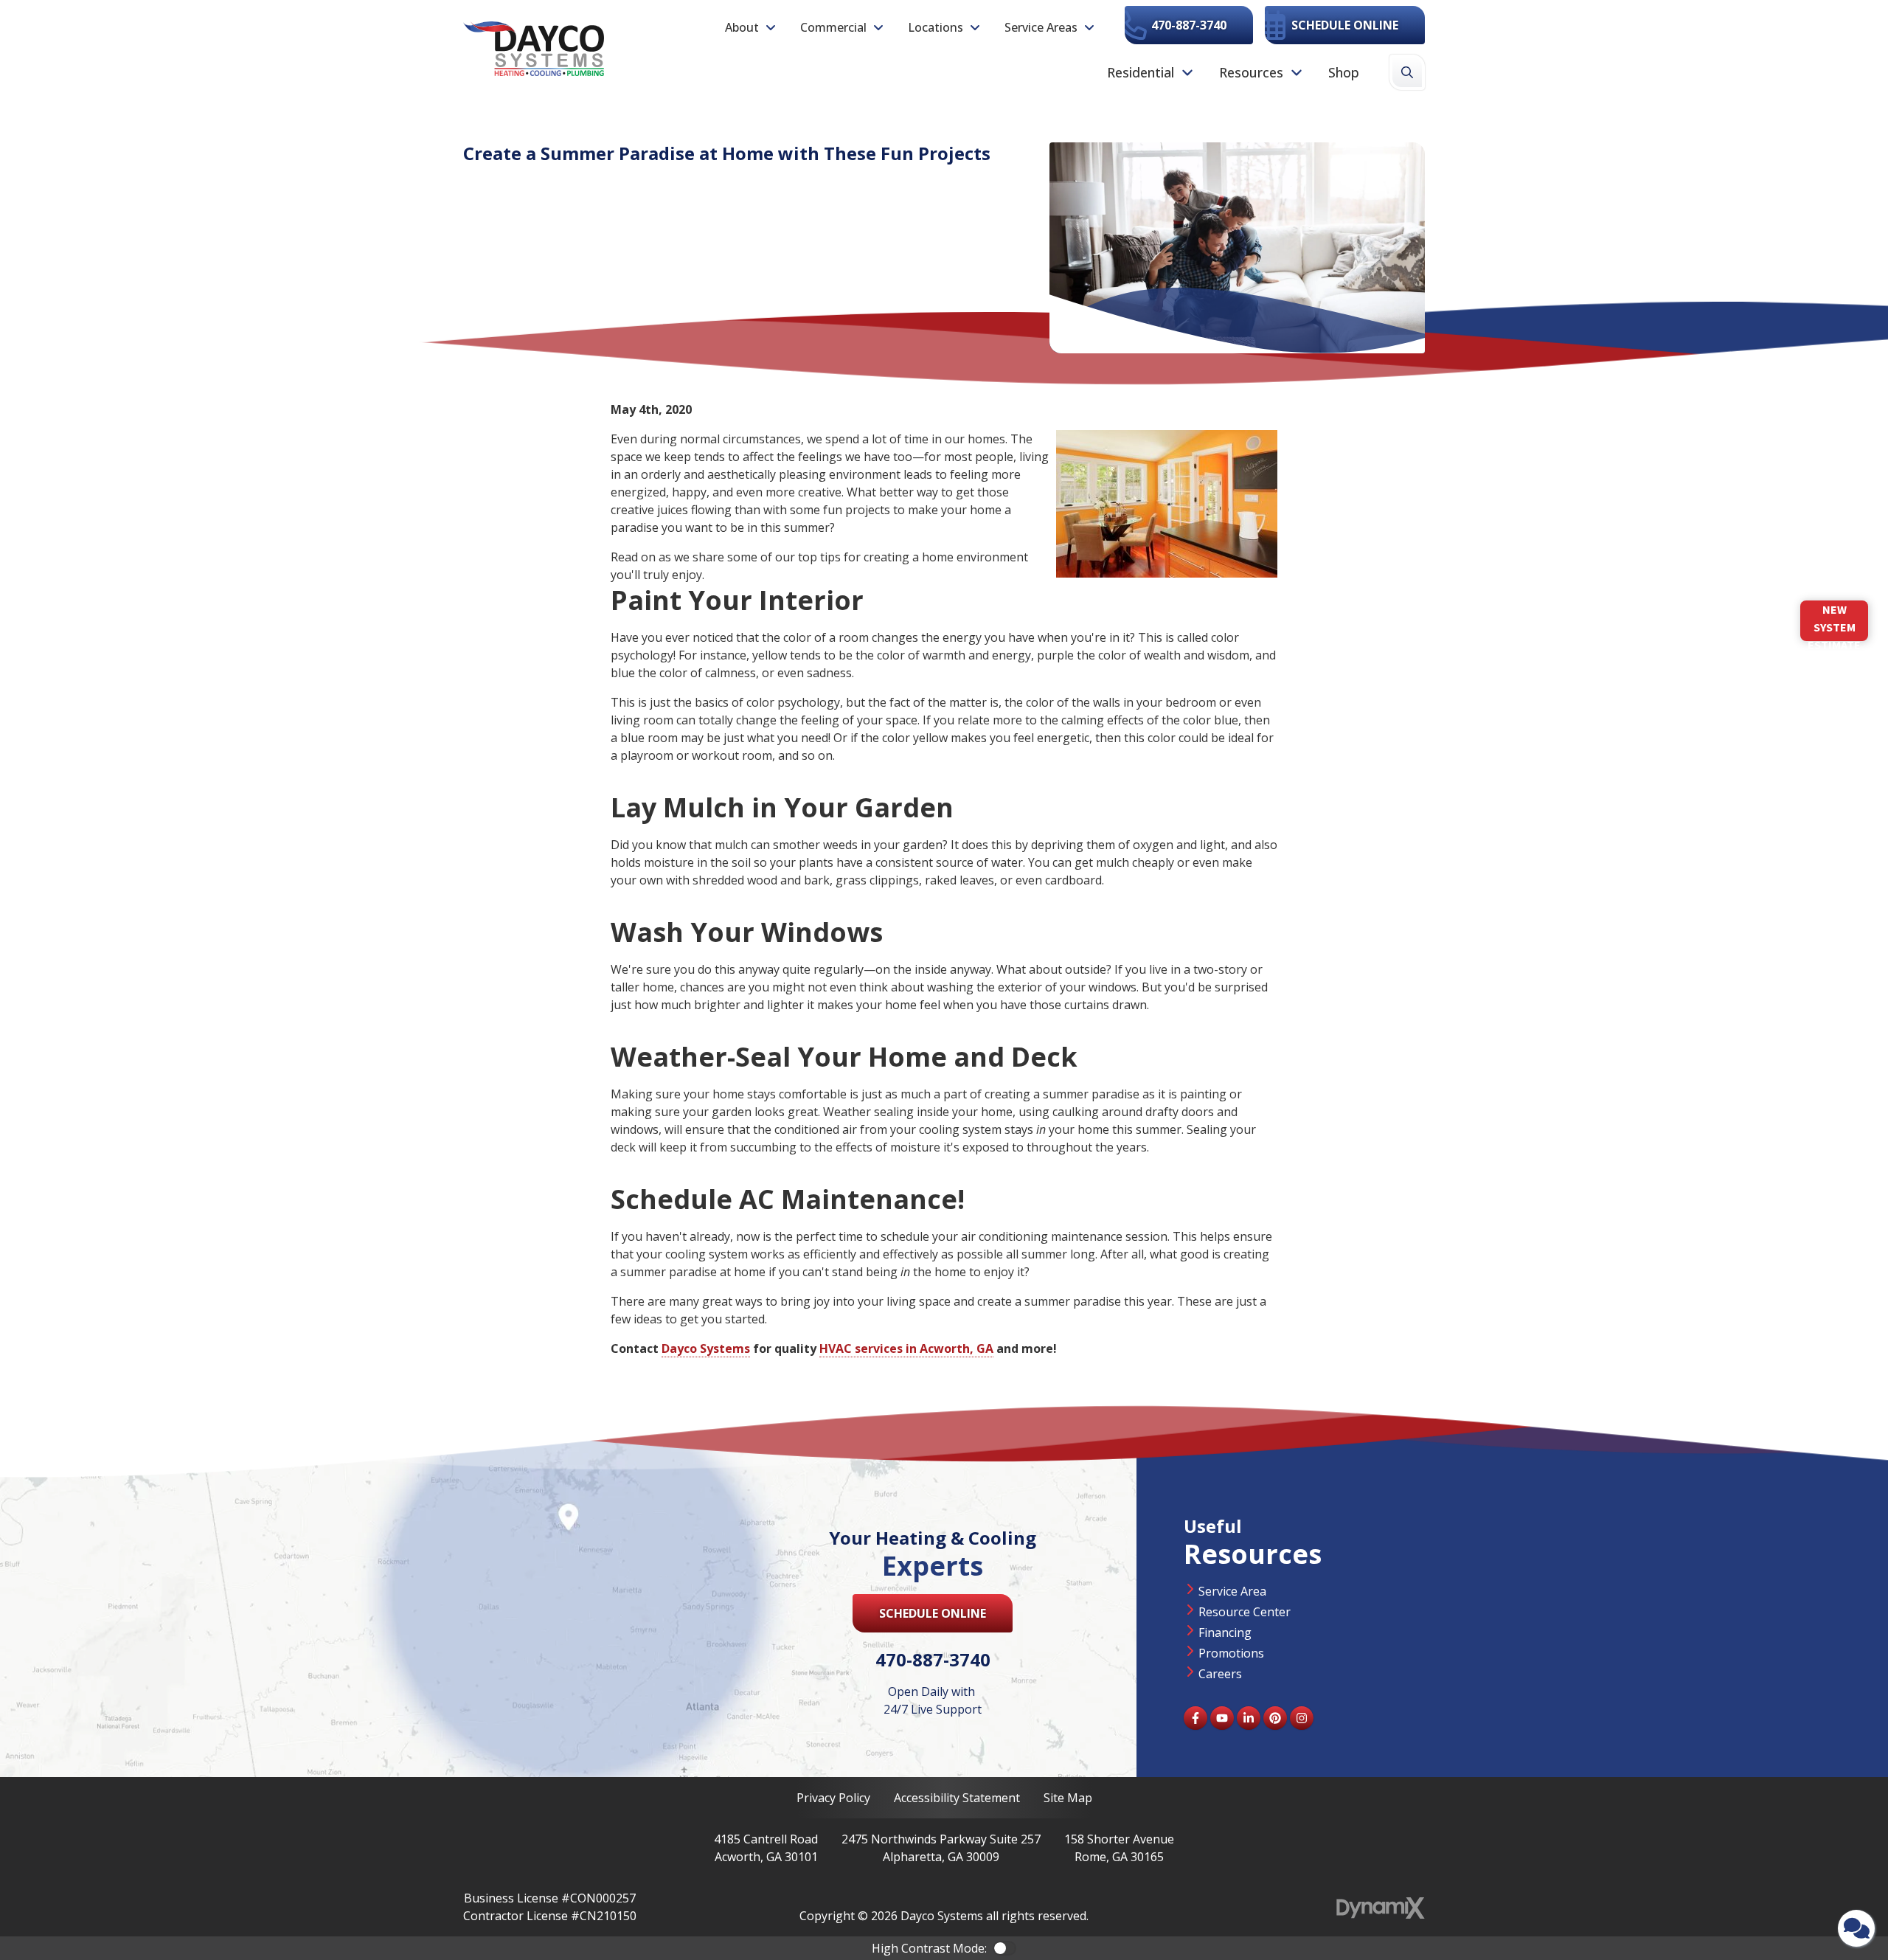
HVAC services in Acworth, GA (906, 1348)
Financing (1225, 1632)
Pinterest (1275, 1718)
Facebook (1195, 1718)
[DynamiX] (1381, 1908)
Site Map (1068, 1798)
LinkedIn (1249, 1718)
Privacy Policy (833, 1798)
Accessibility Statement (957, 1798)
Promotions (1231, 1653)
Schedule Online (1345, 25)
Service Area (1232, 1591)
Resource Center (1245, 1612)
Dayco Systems (706, 1348)
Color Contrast (1004, 1948)
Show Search (1407, 72)
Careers (1220, 1674)
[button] (751, 27)
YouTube (1222, 1718)
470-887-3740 (1189, 25)
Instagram (1302, 1718)
